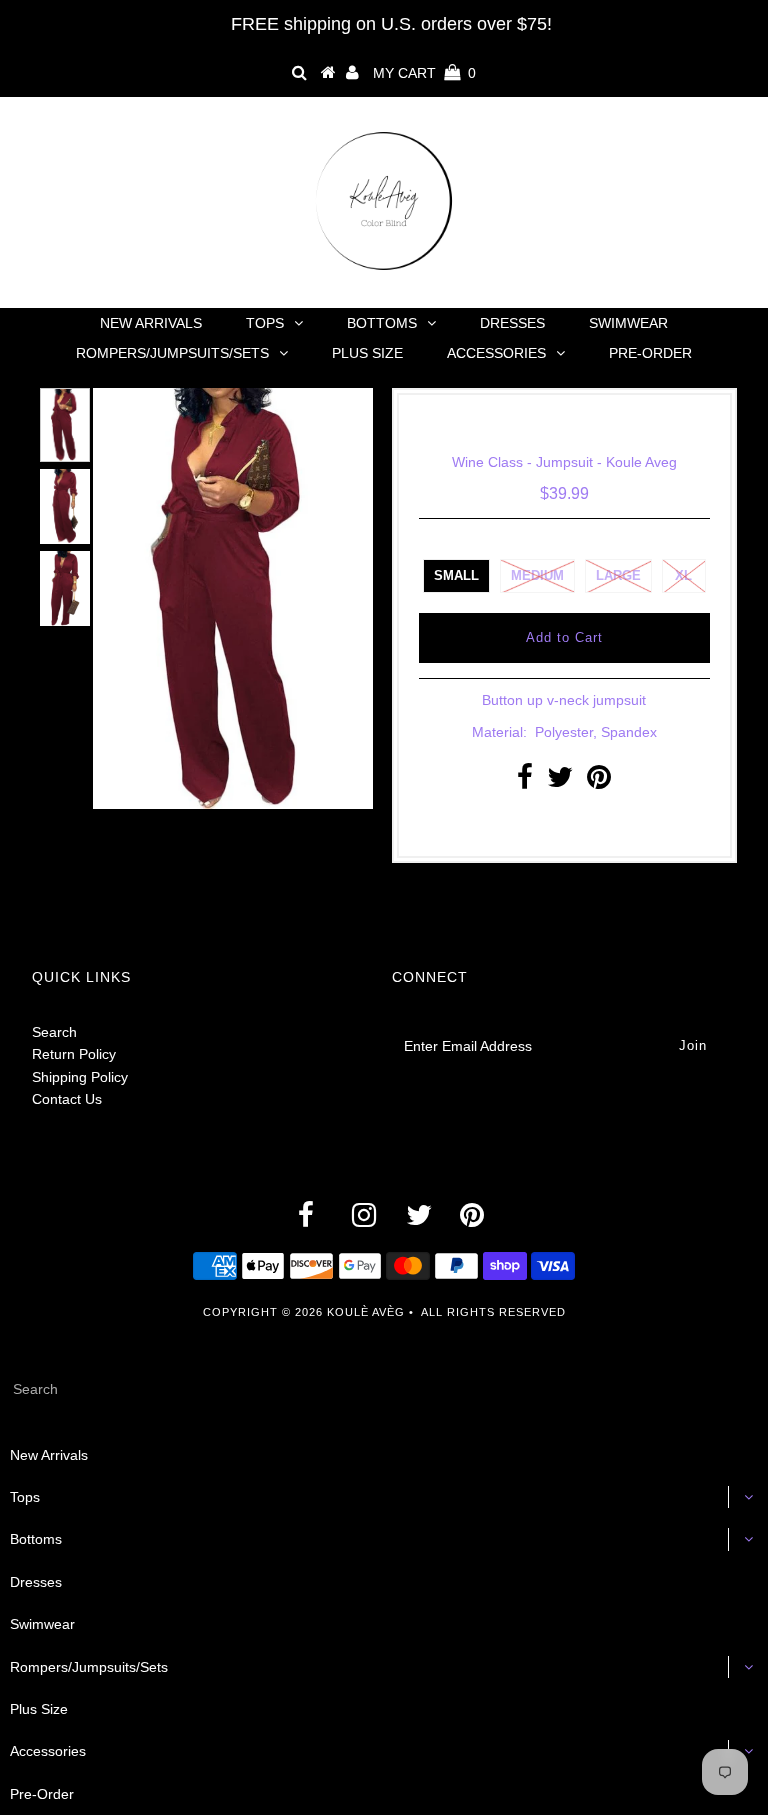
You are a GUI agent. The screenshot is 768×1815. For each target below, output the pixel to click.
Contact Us (67, 1099)
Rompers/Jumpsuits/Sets (172, 353)
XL (683, 575)
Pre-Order (650, 353)
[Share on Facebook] (525, 782)
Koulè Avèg (366, 1312)
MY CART (424, 73)
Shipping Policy (80, 1077)
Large (618, 575)
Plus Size (367, 353)
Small (456, 575)
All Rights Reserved (493, 1312)
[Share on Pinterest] (599, 782)
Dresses (512, 323)
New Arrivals (151, 323)
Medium (537, 575)
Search (54, 1032)
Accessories (496, 353)
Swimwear (628, 323)
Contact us (559, 825)
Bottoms (382, 323)
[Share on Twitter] (560, 782)
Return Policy (74, 1054)
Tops (265, 323)
